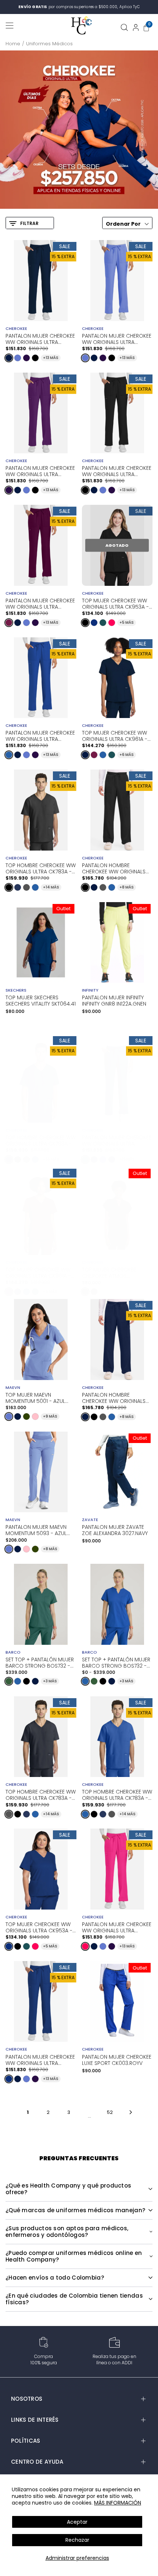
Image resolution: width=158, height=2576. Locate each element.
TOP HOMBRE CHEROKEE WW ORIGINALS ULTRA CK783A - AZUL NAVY (41, 1140)
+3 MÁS (50, 1681)
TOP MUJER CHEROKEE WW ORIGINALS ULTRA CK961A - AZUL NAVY (115, 735)
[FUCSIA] (112, 623)
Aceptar (77, 2522)
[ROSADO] (35, 1417)
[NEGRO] (35, 358)
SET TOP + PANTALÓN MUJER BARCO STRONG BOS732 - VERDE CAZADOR (40, 1662)
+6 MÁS (127, 755)
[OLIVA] (26, 1417)
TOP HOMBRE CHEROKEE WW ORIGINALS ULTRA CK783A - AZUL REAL (117, 1794)
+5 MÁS (127, 622)
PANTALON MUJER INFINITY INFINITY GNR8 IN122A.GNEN (114, 1001)
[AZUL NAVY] (9, 358)
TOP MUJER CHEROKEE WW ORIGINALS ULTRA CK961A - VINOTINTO (38, 1272)
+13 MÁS (51, 358)
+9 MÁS (50, 1416)
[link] (79, 130)
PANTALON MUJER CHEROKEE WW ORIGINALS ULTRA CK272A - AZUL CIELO (117, 338)
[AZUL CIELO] (18, 358)
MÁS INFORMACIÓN (118, 2503)
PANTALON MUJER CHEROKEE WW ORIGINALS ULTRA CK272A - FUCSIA (117, 1927)
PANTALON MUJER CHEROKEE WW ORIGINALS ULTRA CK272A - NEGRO (117, 471)
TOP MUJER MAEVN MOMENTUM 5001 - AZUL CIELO (35, 1398)
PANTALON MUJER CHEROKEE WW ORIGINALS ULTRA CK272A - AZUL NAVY (40, 338)
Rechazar (77, 2540)
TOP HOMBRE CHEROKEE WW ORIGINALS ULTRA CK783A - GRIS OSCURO (41, 1794)
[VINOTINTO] (9, 623)
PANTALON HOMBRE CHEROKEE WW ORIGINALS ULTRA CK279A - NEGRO (114, 868)
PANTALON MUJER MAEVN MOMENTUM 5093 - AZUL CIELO (36, 1530)
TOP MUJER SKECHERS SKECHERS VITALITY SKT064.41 (41, 1001)
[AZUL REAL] (9, 755)
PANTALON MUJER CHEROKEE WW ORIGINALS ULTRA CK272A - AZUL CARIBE (117, 1140)
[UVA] (26, 358)
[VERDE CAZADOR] (9, 1681)
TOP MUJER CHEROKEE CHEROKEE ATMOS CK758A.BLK (109, 1272)
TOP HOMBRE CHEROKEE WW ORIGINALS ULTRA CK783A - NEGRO (41, 868)
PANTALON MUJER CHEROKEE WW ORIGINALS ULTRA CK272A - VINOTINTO (40, 603)
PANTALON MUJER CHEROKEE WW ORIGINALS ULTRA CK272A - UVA (40, 471)
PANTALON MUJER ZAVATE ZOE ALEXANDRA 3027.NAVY (115, 1530)
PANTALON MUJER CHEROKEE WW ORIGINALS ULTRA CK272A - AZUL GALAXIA (40, 2059)
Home (13, 44)
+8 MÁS (127, 887)
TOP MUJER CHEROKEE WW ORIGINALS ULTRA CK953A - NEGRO (115, 603)
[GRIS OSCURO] (26, 887)
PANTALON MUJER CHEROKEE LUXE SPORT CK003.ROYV (117, 2060)
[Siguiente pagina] (131, 2112)
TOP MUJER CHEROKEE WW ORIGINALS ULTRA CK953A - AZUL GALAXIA (39, 1927)
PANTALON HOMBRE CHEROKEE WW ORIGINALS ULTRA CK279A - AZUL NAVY (115, 1397)
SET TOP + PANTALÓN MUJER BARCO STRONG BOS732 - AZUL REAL (116, 1662)
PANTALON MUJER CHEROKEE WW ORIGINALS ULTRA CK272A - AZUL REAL (40, 735)
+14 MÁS (51, 887)
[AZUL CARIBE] (103, 623)
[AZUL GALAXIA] (94, 623)
